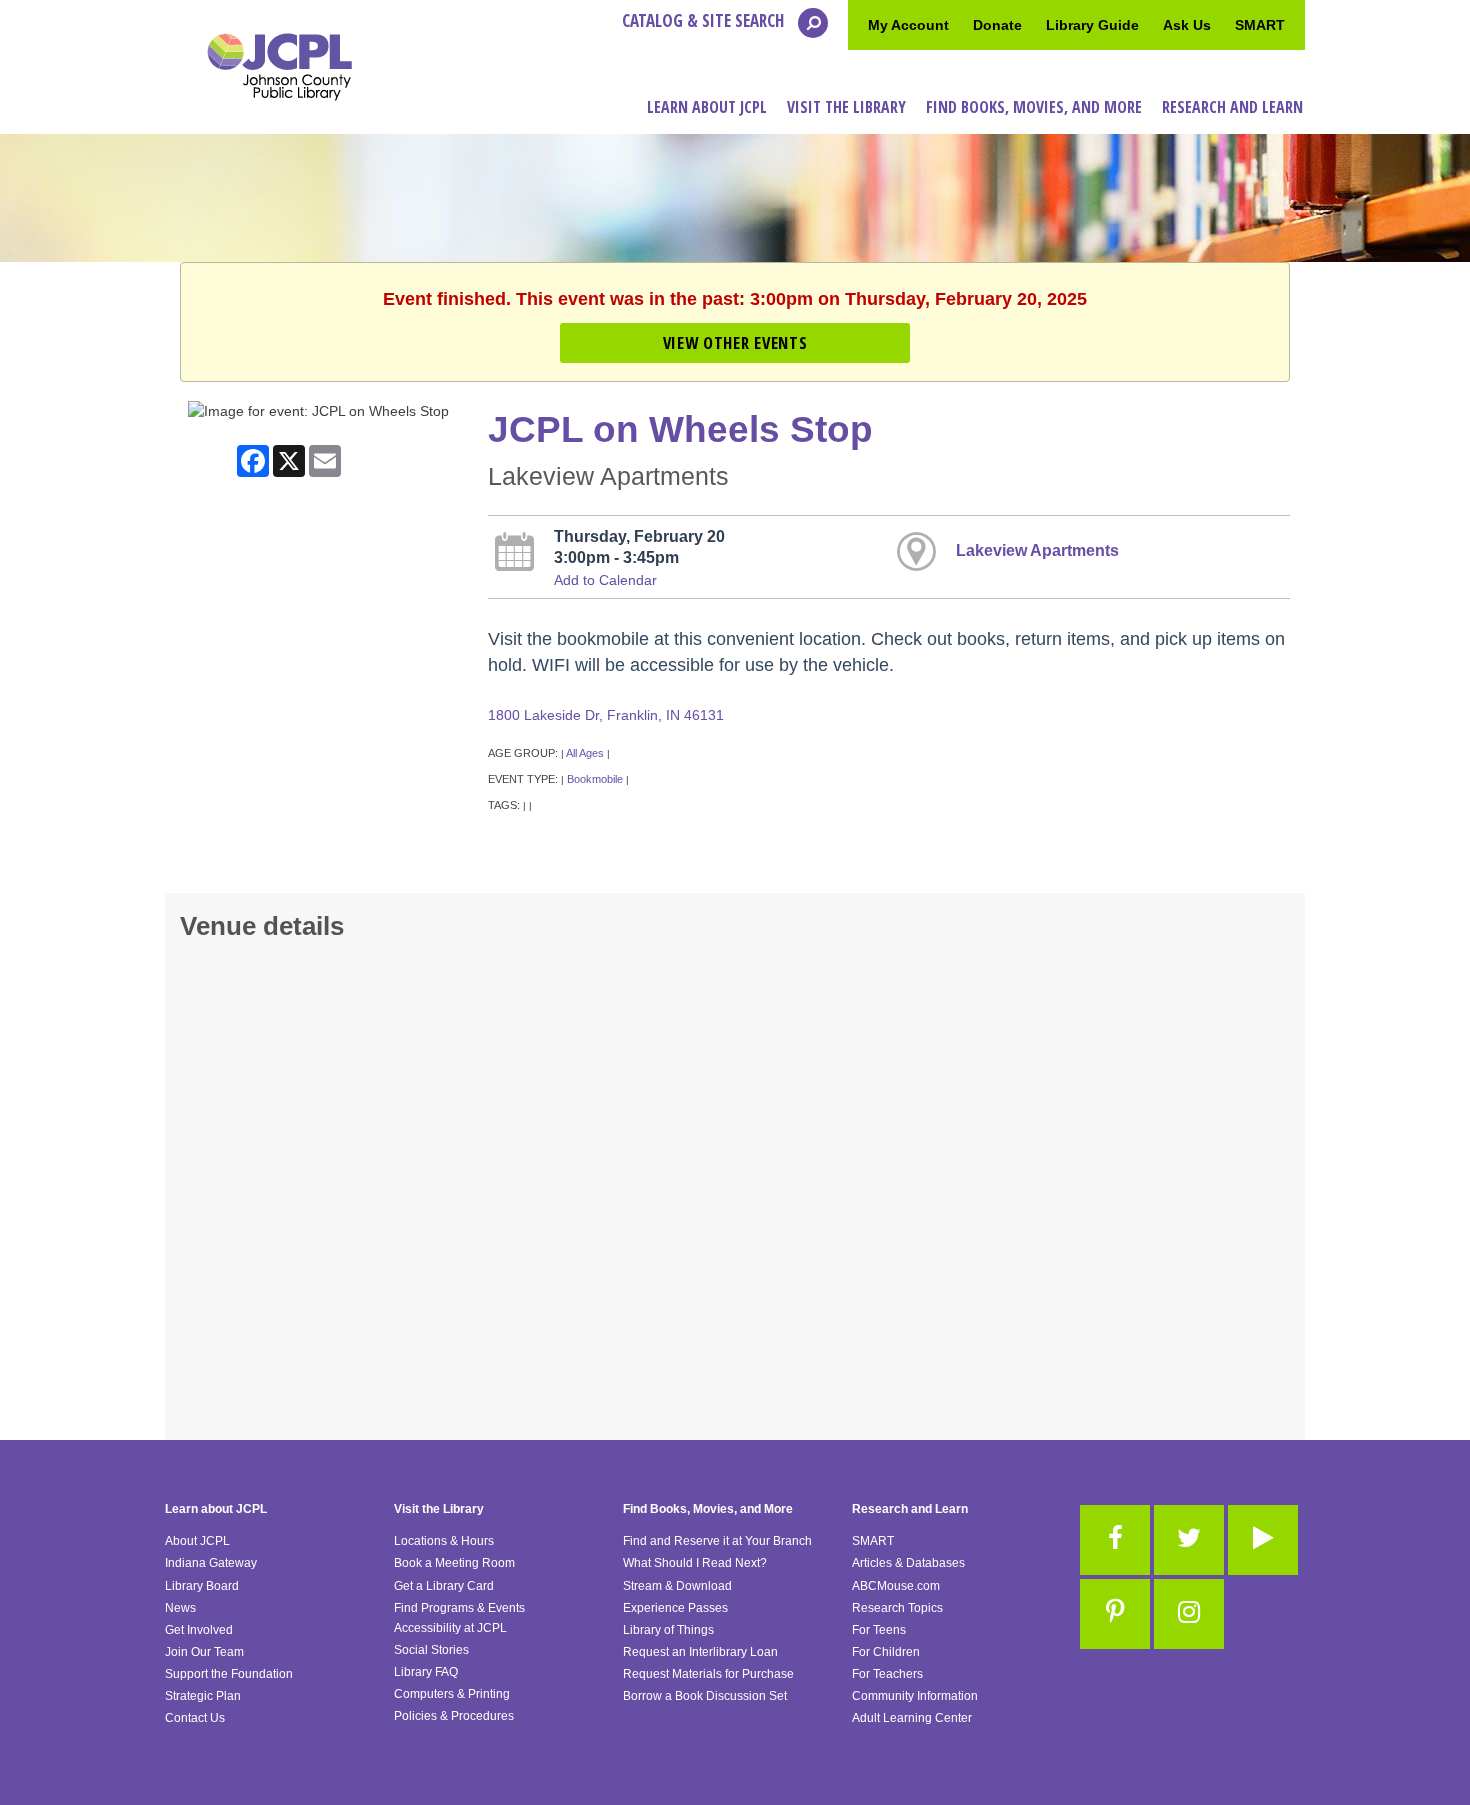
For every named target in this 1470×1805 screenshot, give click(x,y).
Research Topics (897, 1608)
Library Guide (1092, 25)
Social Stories (431, 1650)
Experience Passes (675, 1608)
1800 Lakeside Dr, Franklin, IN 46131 (606, 715)
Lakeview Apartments (1037, 550)
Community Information (915, 1696)
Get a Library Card (444, 1586)
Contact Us (195, 1718)
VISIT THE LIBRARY (846, 107)
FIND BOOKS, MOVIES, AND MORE (1034, 107)
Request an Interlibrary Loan (700, 1652)
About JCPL (197, 1541)
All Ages (585, 753)
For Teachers (887, 1674)
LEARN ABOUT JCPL (707, 107)
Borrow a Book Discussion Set (705, 1696)
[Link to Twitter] (1189, 1540)
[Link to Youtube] (1263, 1540)
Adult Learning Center (912, 1718)
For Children (886, 1652)
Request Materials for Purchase (708, 1674)
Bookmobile (595, 779)
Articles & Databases (908, 1563)
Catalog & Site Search (705, 20)
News (180, 1608)
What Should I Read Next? (695, 1563)
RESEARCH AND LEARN (1232, 107)
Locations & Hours (444, 1541)
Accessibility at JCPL (450, 1628)
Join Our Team (204, 1652)
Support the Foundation (229, 1674)
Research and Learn (910, 1509)
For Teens (879, 1630)
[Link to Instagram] (1189, 1614)
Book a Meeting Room (454, 1563)
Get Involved (199, 1630)
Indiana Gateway (211, 1563)
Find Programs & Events (459, 1608)
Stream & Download (677, 1586)
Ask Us (1187, 25)
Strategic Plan (203, 1696)
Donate (997, 25)
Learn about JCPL (216, 1509)
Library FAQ (426, 1672)
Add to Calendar (605, 580)
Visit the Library (439, 1509)
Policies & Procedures (454, 1716)
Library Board (202, 1586)
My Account (908, 25)
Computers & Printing (452, 1694)
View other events (735, 342)
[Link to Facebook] (1115, 1540)
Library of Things (668, 1630)
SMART (1260, 25)
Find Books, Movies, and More (708, 1509)
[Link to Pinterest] (1115, 1614)
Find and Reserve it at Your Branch (717, 1541)
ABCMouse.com (896, 1586)
